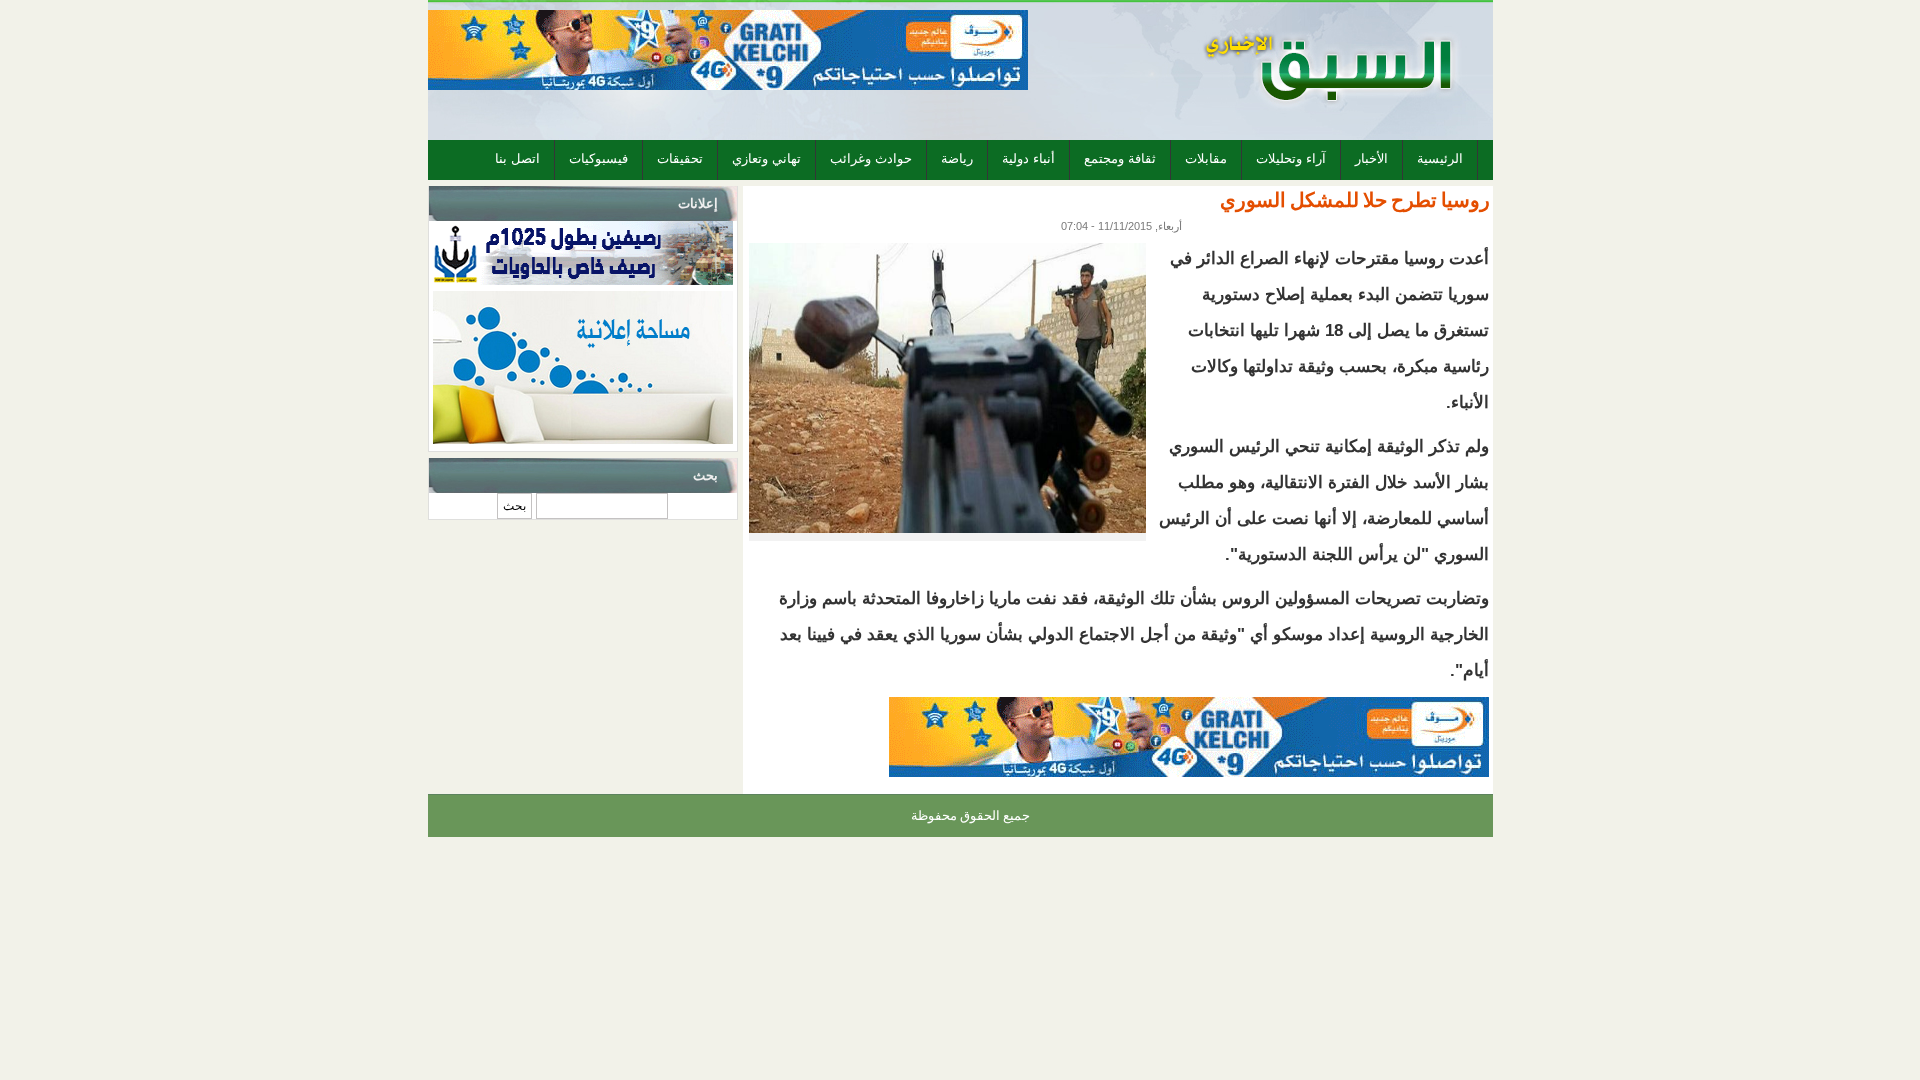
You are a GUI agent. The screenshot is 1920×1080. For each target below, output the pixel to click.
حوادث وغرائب (871, 158)
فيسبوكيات (598, 158)
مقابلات (1206, 158)
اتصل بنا (517, 158)
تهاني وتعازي (766, 158)
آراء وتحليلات (1291, 158)
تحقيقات (680, 158)
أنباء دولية (1028, 158)
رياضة (957, 158)
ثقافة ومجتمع (1120, 158)
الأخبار (1371, 158)
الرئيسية (1440, 158)
